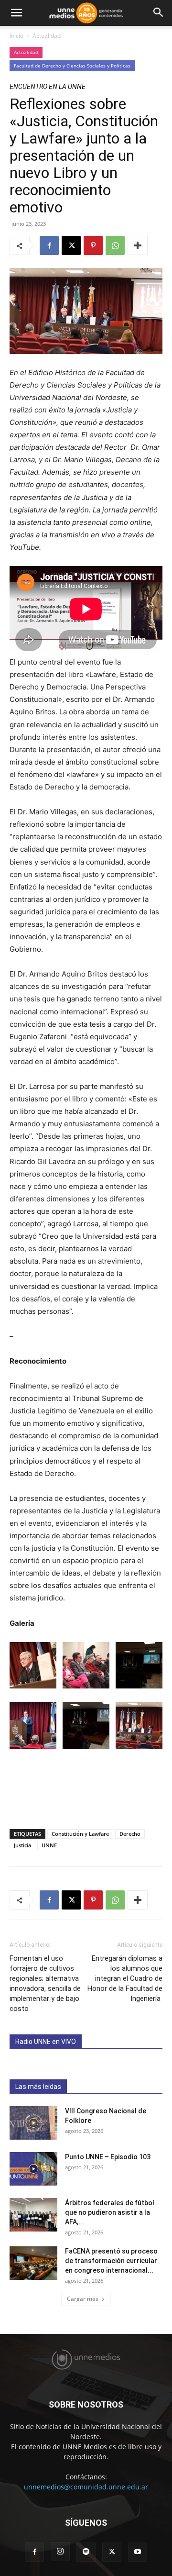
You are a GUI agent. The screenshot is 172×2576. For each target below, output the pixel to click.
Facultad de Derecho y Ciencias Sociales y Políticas (72, 66)
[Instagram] (60, 2552)
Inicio (16, 36)
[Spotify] (86, 2552)
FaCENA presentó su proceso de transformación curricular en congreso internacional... (111, 2261)
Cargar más (83, 2299)
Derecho (130, 1834)
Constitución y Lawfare (80, 1834)
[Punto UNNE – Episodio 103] (33, 2169)
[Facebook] (49, 245)
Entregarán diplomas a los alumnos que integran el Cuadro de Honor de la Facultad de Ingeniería (125, 1978)
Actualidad (47, 36)
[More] (138, 245)
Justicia (22, 1845)
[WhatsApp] (115, 245)
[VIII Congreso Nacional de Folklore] (33, 2123)
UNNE (49, 1845)
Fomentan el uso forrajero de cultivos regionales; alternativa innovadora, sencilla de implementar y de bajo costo (45, 1983)
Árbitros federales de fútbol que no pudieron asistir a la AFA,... (110, 2212)
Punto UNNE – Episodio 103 (108, 2157)
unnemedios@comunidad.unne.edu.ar (86, 2487)
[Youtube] (138, 2552)
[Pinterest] (93, 245)
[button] (16, 13)
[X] (71, 245)
